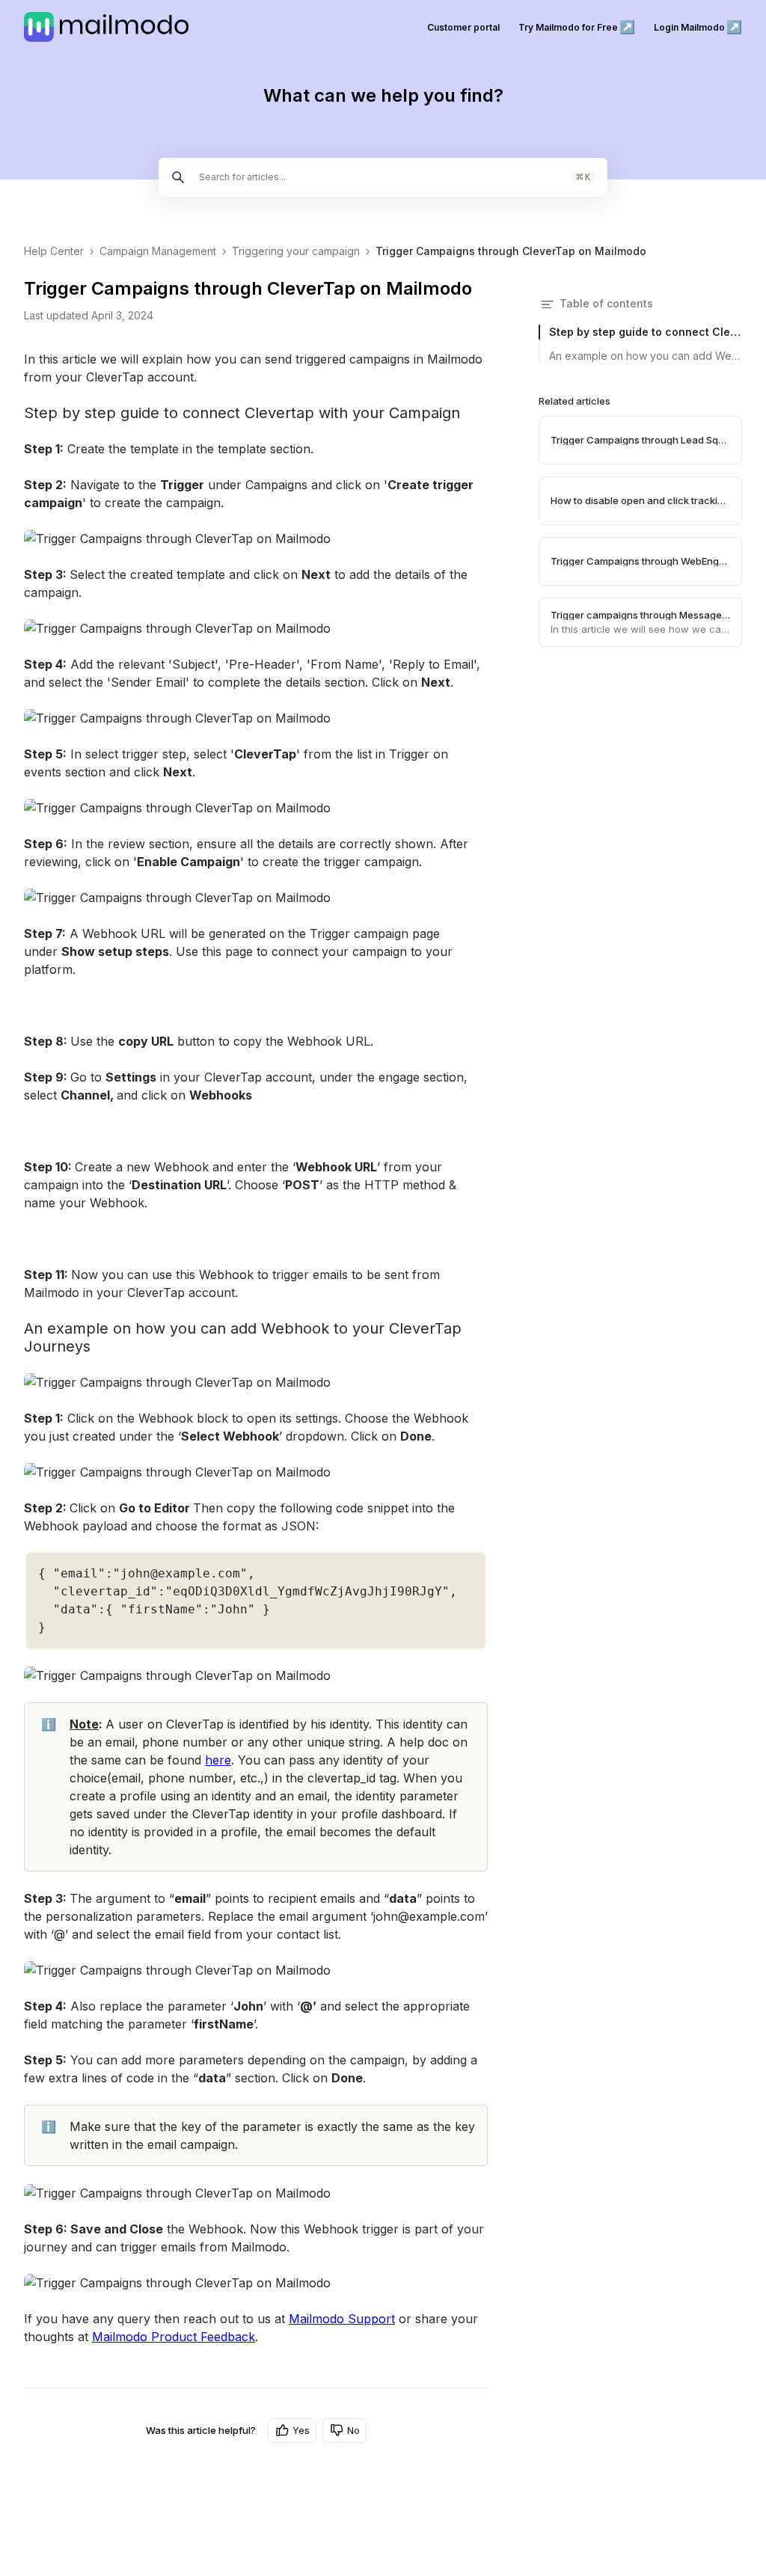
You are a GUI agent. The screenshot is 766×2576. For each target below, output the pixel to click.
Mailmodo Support (342, 2319)
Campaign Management (158, 251)
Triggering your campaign (296, 251)
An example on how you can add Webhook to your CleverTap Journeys (646, 356)
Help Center (54, 251)
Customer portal (463, 27)
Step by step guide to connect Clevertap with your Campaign (646, 332)
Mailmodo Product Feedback (174, 2337)
